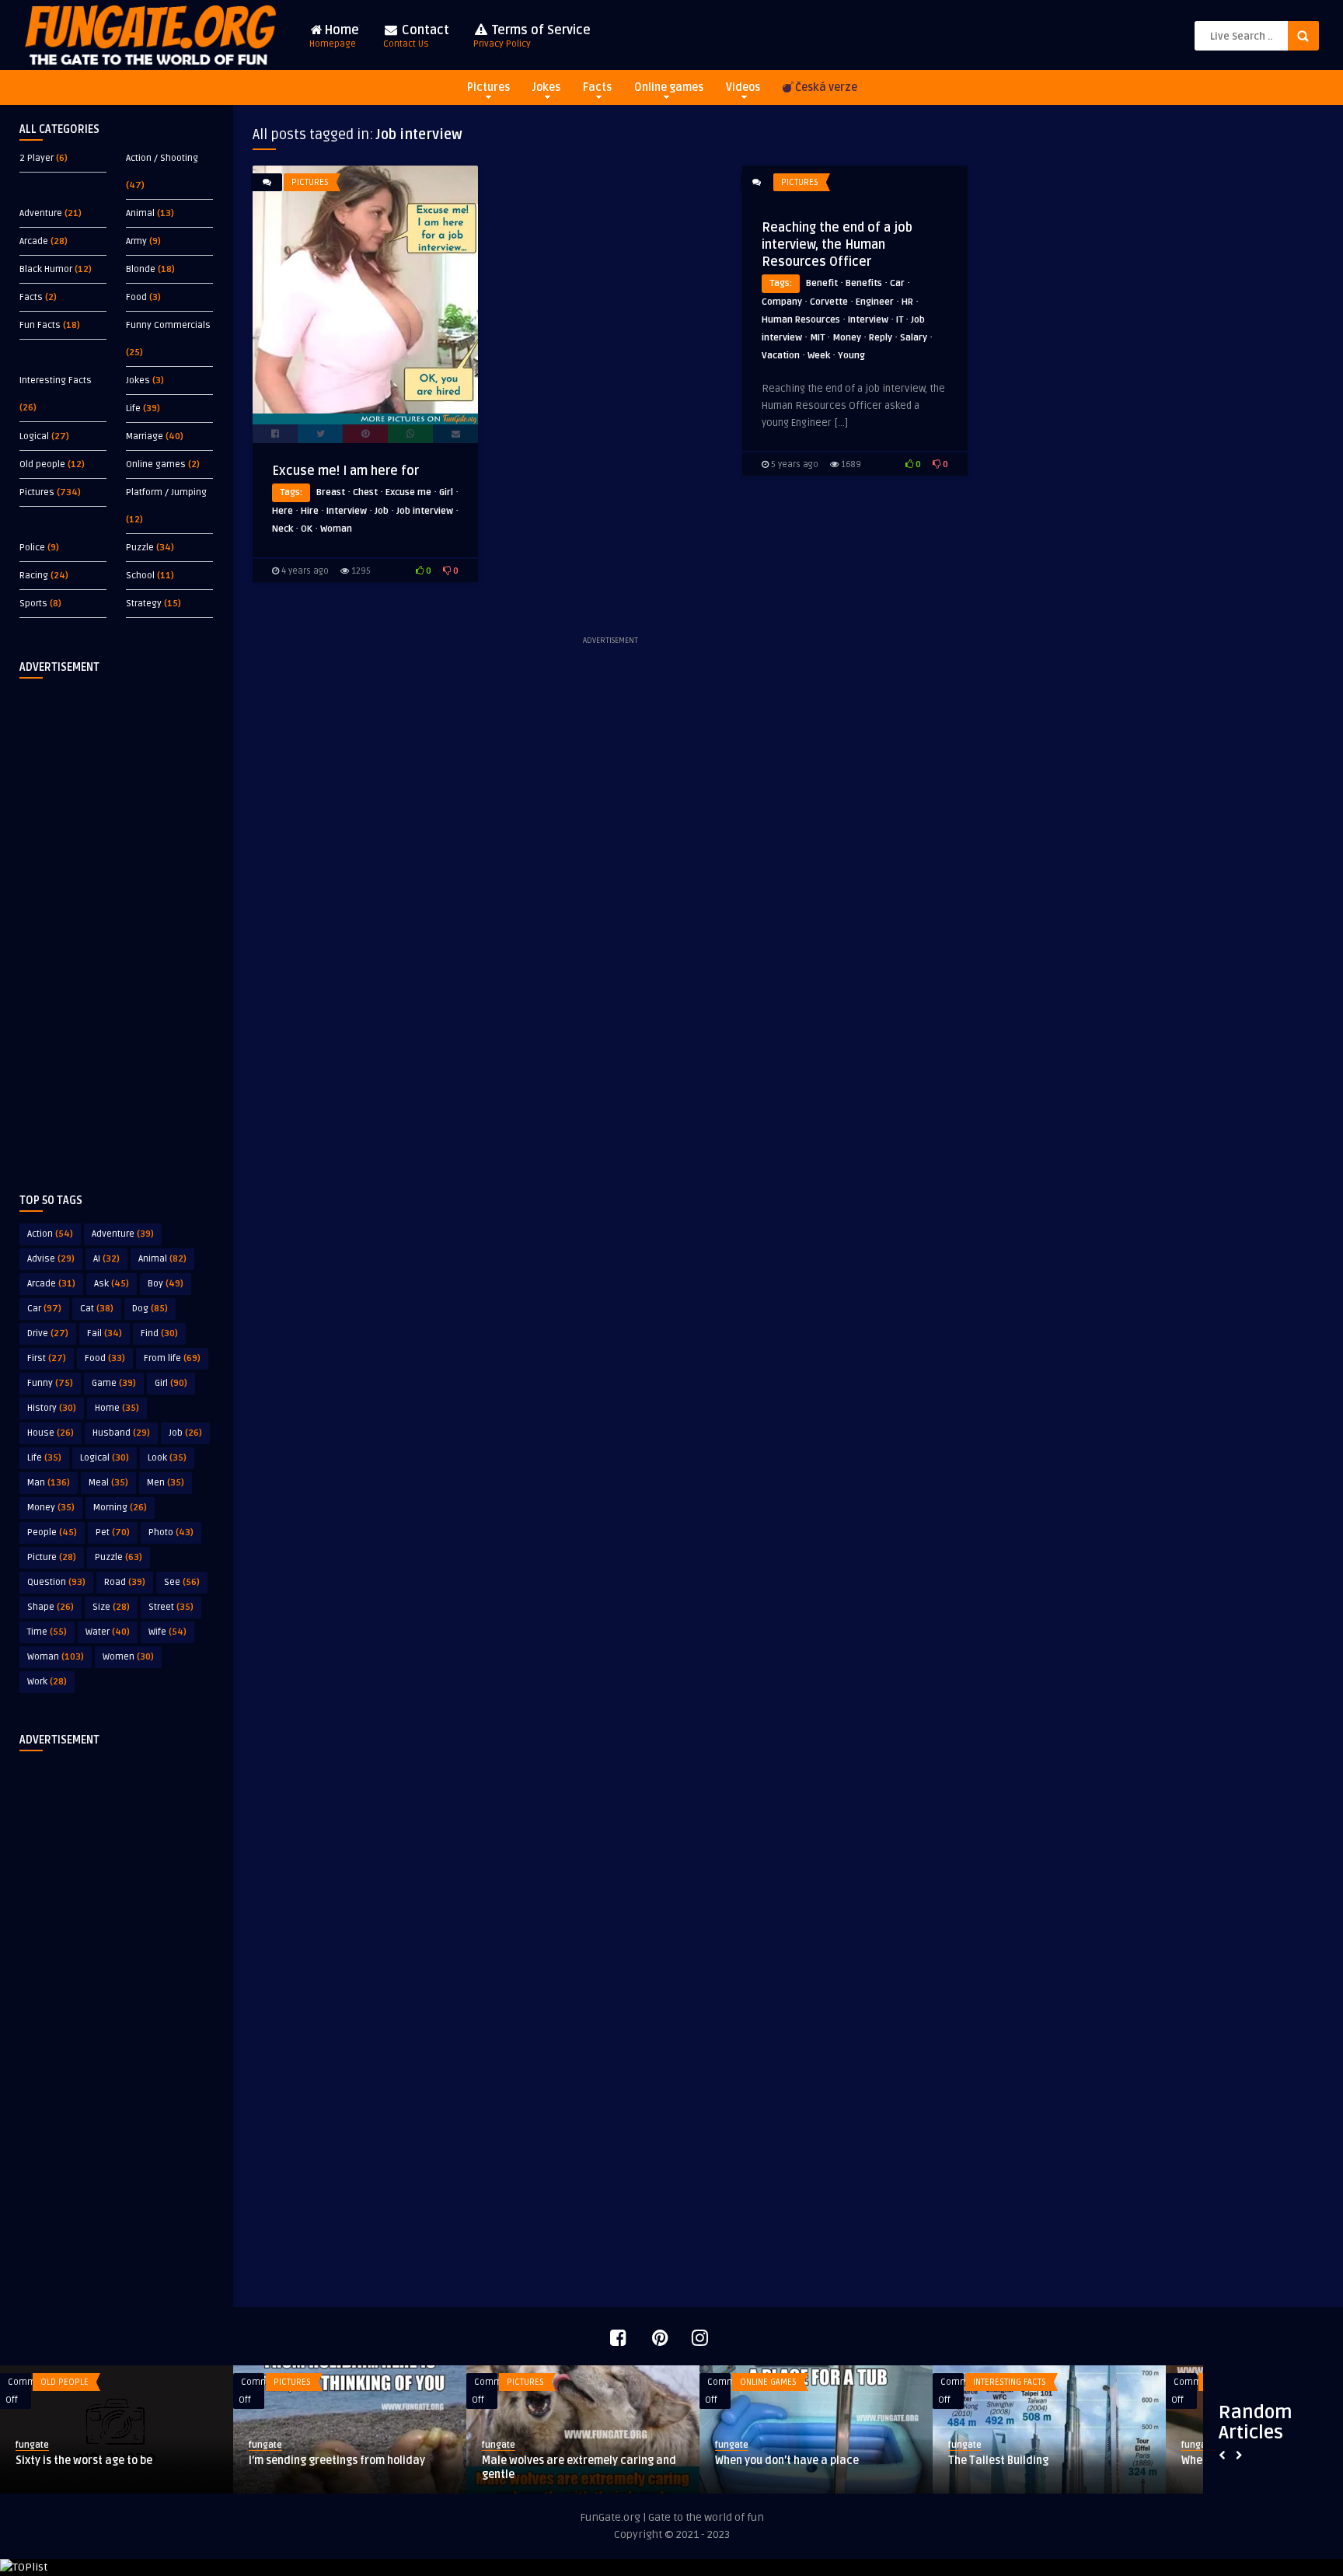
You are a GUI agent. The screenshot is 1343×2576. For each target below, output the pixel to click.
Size (111, 1607)
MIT (817, 338)
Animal (140, 213)
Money (51, 1508)
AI (106, 1259)
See (182, 1582)
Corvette (829, 302)
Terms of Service (532, 36)
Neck (283, 529)
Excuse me (408, 492)
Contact (416, 36)
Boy (166, 1284)
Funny (50, 1383)
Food (136, 297)
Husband (121, 1433)
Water (108, 1632)
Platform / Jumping (166, 492)
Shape (51, 1607)
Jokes (546, 87)
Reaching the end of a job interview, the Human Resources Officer (837, 245)
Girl (171, 1383)
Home (334, 36)
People (52, 1532)
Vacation (781, 356)
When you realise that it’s (647, 2461)
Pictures (488, 87)
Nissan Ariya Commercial (879, 2461)
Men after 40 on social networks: (1134, 2461)
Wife (167, 1632)
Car (44, 1309)
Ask (112, 1284)
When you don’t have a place (188, 2461)
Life (133, 408)
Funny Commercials (168, 325)
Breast (331, 492)
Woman (56, 1657)
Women (128, 1657)
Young (851, 356)
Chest (365, 492)
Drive (48, 1333)
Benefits (864, 283)
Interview (347, 511)
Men (166, 1483)
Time (47, 1632)
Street (171, 1607)
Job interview (425, 511)
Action (50, 1234)
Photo (171, 1532)
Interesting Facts (56, 380)
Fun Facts (40, 325)
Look (167, 1458)
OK (307, 529)
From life (172, 1358)
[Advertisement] (117, 923)
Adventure (41, 213)
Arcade (34, 241)
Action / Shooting (162, 158)
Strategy (144, 604)
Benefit (822, 283)
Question (56, 1582)
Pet (113, 1532)
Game (114, 1383)
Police (32, 548)
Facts (597, 87)
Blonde (141, 269)
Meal (108, 1483)
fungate (133, 2445)
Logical (34, 436)
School (140, 576)
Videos (743, 87)
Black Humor (46, 269)
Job (185, 1433)
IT (900, 320)
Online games (669, 87)
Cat (97, 1309)
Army (136, 241)
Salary (914, 338)
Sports (33, 604)
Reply (881, 338)
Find (159, 1333)
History (52, 1408)
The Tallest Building (400, 2461)
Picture (52, 1557)
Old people (42, 464)
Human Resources (801, 320)
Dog (150, 1309)
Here (283, 511)
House (51, 1433)
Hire (310, 511)
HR (907, 302)
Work (47, 1682)
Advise (51, 1259)
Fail (105, 1333)
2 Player (37, 158)
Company (782, 302)
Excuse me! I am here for (345, 471)
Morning (120, 1508)
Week (819, 356)
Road (125, 1582)
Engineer (875, 302)
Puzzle (140, 548)
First (47, 1358)
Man (49, 1483)
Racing (34, 576)
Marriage (145, 436)
